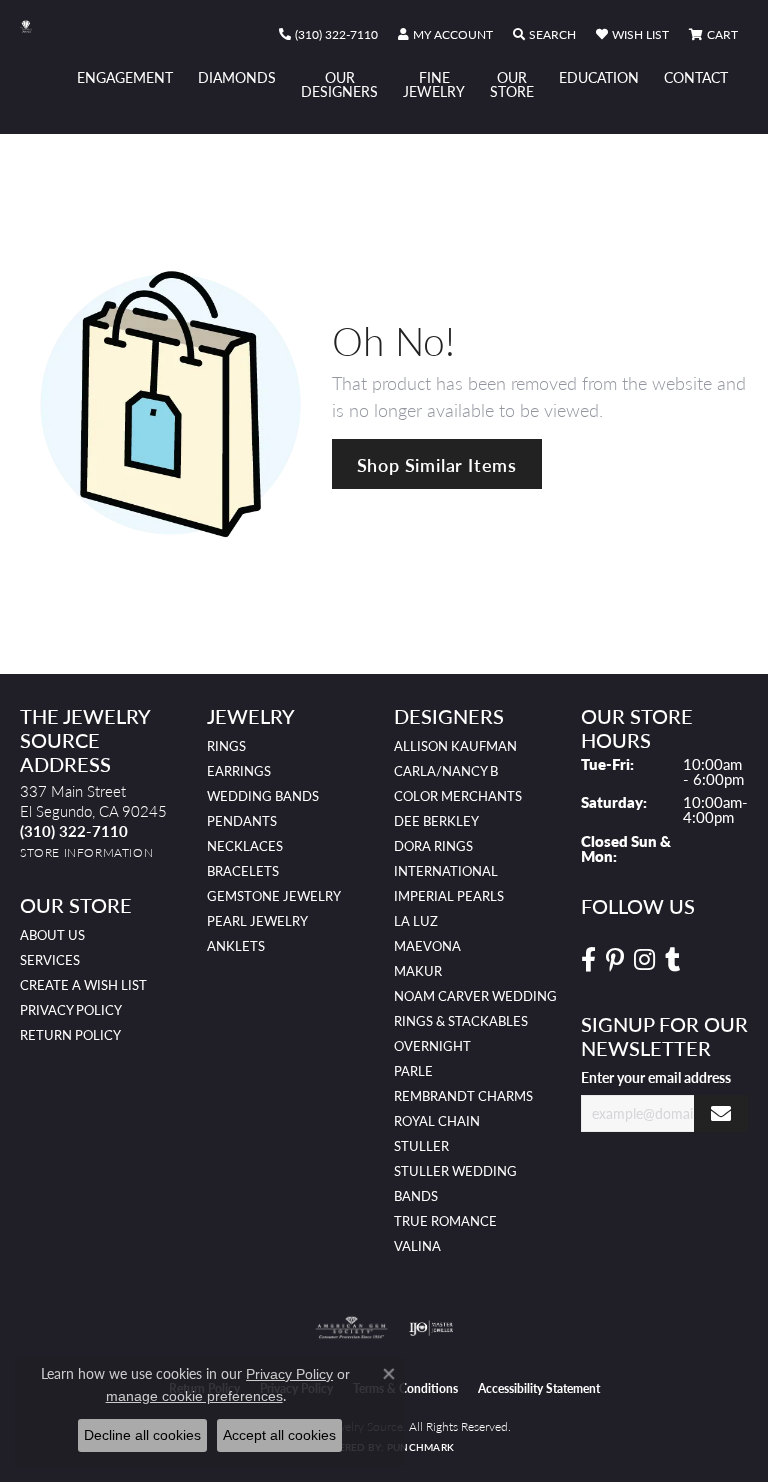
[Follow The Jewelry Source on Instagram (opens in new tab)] (644, 960)
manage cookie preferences (194, 1396)
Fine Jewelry (434, 84)
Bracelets (243, 871)
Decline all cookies (142, 1435)
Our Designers (339, 84)
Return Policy (70, 1035)
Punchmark (420, 1447)
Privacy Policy (71, 1010)
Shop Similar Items (437, 464)
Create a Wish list (83, 985)
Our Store (512, 84)
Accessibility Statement (539, 1388)
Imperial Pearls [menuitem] (449, 896)
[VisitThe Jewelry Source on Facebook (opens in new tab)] (588, 960)
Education (599, 77)
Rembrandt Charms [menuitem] (463, 1096)
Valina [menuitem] (417, 1246)
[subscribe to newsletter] (721, 1113)
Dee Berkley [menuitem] (436, 821)
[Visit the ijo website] (431, 1328)
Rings (226, 746)
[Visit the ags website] (352, 1328)
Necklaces (245, 846)
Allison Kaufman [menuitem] (455, 746)
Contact (696, 77)
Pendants (242, 821)
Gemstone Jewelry (274, 896)
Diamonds (237, 77)
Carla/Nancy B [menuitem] (446, 771)
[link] (328, 35)
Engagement (125, 77)
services (50, 960)
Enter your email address (656, 1077)
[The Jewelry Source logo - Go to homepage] (36, 26)
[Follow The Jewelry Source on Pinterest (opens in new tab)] (615, 960)
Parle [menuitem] (413, 1071)
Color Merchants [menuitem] (458, 796)
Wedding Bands (263, 796)
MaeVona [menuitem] (427, 946)
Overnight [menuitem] (432, 1046)
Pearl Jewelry (257, 921)
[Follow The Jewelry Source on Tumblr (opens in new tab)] (672, 960)
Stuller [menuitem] (421, 1146)
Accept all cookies (279, 1435)
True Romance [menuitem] (445, 1221)
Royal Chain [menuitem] (437, 1121)
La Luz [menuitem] (416, 921)
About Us (52, 935)
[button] (445, 35)
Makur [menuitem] (418, 971)
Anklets (236, 946)
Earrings (239, 771)
